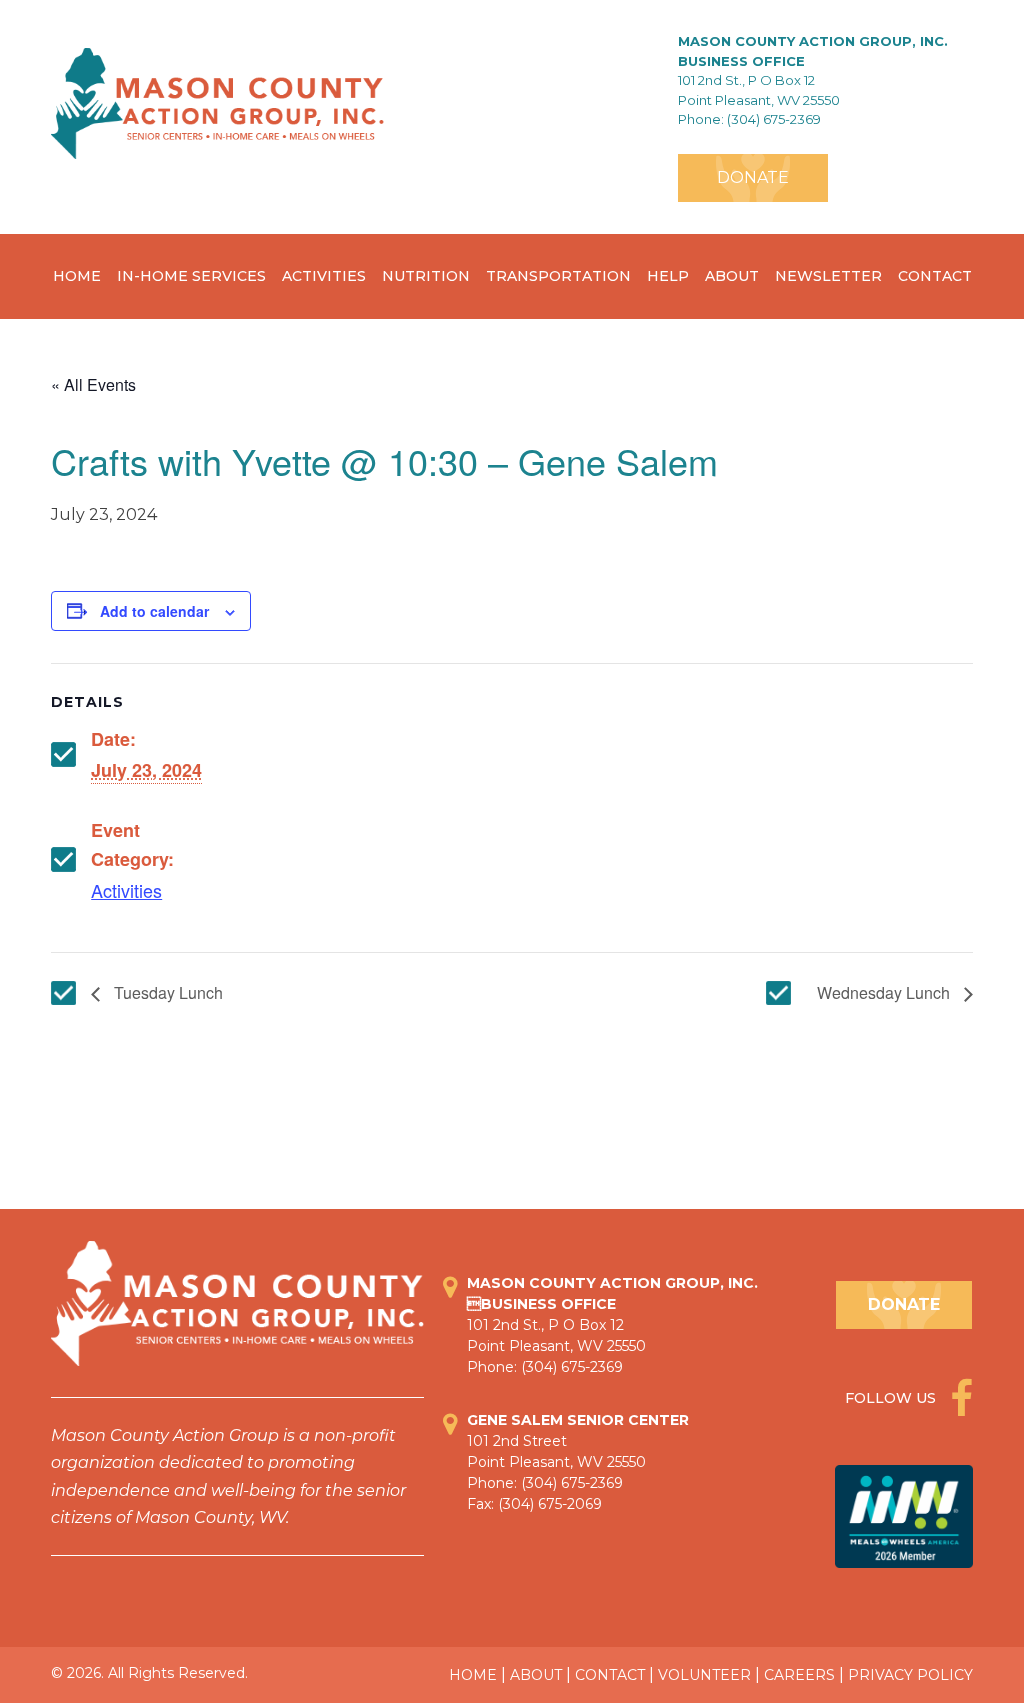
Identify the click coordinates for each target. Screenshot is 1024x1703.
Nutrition (426, 276)
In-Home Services (191, 276)
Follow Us (892, 1398)
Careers (799, 1675)
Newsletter (828, 276)
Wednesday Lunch (885, 992)
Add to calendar (154, 611)
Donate (753, 177)
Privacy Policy (910, 1675)
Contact (935, 276)
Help (668, 276)
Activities (324, 276)
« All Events (93, 384)
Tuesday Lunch (166, 992)
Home (77, 276)
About (732, 276)
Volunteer (704, 1675)
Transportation (558, 276)
